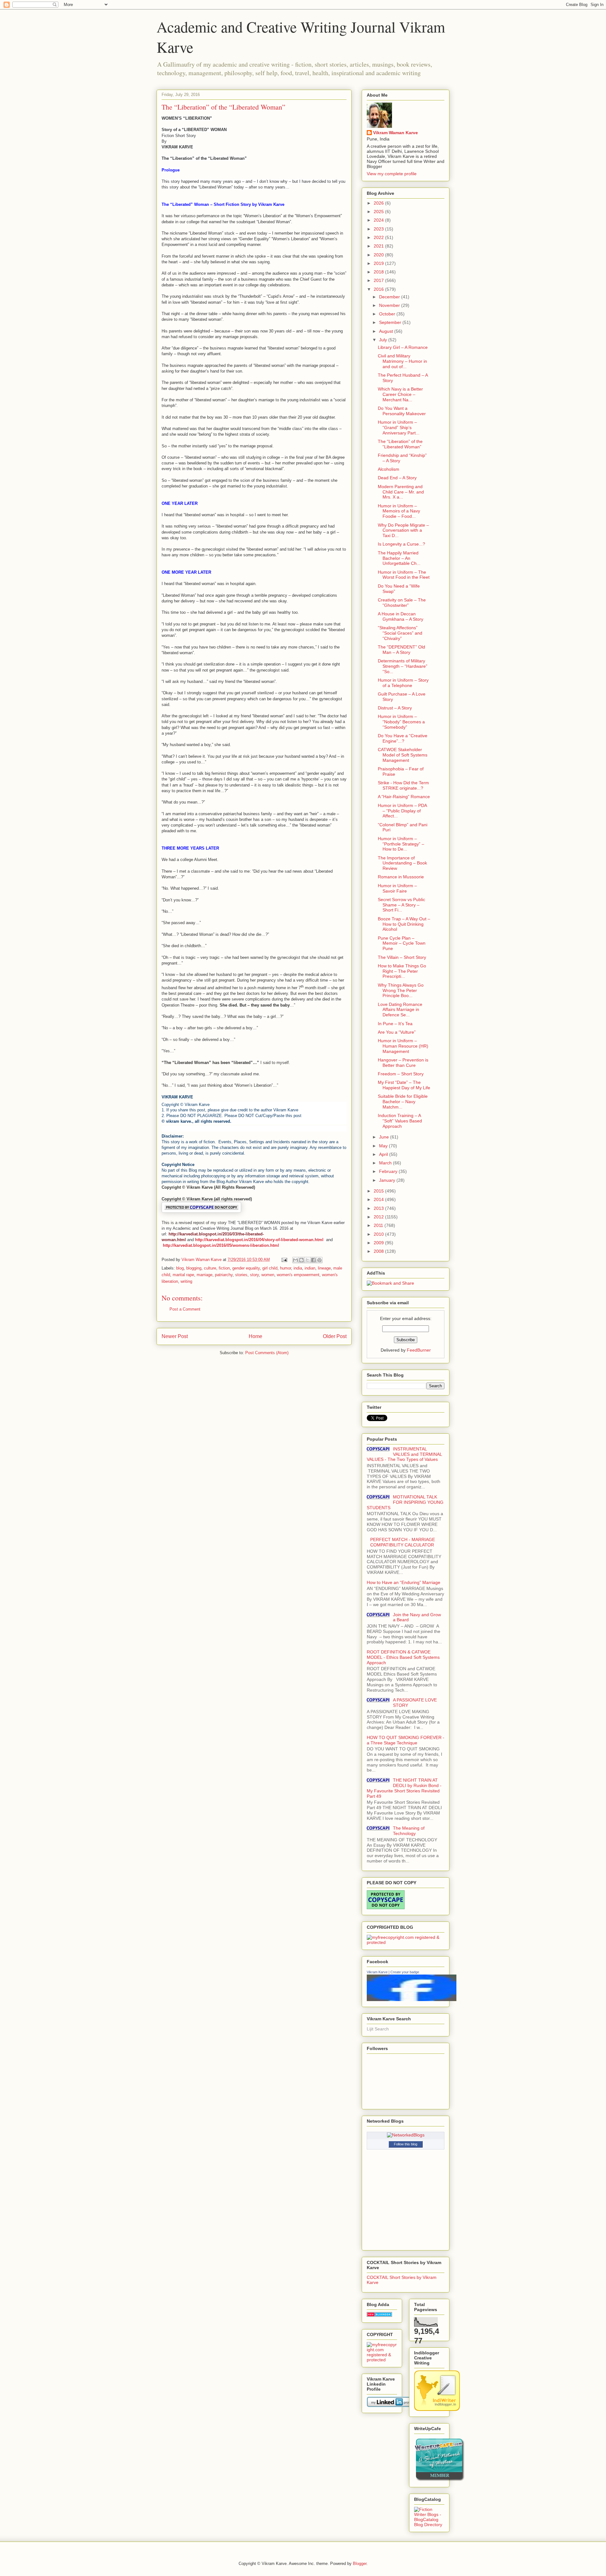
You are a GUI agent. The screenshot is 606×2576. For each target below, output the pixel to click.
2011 (379, 1225)
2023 (379, 229)
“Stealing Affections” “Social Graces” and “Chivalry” (400, 633)
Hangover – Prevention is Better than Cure (403, 1063)
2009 (379, 1243)
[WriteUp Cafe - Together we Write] (439, 2480)
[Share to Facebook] (313, 1260)
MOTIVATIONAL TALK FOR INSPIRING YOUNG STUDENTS (405, 1502)
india (298, 1268)
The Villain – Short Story (402, 957)
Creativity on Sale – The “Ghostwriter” (402, 603)
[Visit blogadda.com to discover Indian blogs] (379, 2315)
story (254, 1275)
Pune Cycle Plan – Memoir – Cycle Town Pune (402, 943)
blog (180, 1268)
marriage (205, 1275)
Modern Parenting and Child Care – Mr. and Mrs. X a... (401, 492)
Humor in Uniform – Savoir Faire (397, 888)
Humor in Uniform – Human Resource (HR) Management (403, 1046)
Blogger (360, 2564)
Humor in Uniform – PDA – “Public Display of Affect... (402, 811)
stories (241, 1275)
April (384, 1154)
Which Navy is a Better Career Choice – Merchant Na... (400, 394)
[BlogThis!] (301, 1260)
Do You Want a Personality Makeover (402, 411)
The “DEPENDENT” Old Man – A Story (401, 650)
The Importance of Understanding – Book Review (402, 863)
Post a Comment (185, 1309)
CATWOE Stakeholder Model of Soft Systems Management (403, 755)
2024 (379, 220)
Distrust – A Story (395, 708)
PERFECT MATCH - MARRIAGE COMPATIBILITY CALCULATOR (403, 1542)
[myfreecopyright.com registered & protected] (406, 1942)
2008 (379, 1251)
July (384, 340)
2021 (379, 246)
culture (210, 1268)
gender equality (246, 1268)
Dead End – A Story (397, 478)
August (387, 331)
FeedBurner (419, 1350)
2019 (379, 263)
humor (285, 1268)
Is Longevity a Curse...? (401, 544)
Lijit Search (378, 2029)
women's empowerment (298, 1275)
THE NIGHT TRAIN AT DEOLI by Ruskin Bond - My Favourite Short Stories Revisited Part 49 (404, 1788)
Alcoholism (389, 469)
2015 (379, 1191)
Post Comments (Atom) (267, 1353)
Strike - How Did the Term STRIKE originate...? (403, 785)
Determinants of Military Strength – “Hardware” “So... (403, 666)
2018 (379, 272)
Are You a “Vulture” (397, 1032)
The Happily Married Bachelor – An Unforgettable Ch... (399, 558)
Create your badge (405, 1972)
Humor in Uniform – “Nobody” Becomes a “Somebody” (401, 722)
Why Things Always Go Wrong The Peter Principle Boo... (401, 990)
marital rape (183, 1275)
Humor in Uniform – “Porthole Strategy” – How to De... (401, 844)
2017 (379, 280)
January (388, 1180)
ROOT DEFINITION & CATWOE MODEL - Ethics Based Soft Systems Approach (403, 1657)
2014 (379, 1199)
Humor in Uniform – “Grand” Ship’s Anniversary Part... (399, 427)
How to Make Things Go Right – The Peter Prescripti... (402, 971)
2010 (379, 1234)
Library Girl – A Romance (403, 347)
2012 (379, 1217)
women (268, 1275)
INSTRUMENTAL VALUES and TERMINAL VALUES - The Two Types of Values (404, 1454)
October (388, 314)
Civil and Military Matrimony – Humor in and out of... (402, 361)
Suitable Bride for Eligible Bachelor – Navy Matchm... (403, 1102)
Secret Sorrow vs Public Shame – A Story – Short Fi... (401, 905)
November (390, 305)
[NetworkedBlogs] (406, 2135)
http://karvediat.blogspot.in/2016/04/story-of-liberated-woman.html (259, 1240)
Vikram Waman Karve (395, 133)
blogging (194, 1268)
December (390, 297)
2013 (379, 1208)
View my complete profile (392, 174)
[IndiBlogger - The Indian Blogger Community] (437, 2409)
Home (255, 1336)
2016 (379, 289)
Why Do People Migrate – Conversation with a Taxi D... (403, 530)
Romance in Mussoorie (401, 877)
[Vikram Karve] (412, 1999)
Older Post (335, 1336)
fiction (224, 1268)
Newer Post (175, 1336)
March (386, 1163)
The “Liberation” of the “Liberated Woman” (400, 444)
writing (186, 1281)
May (384, 1146)
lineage (324, 1268)
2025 (379, 212)
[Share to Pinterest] (319, 1260)
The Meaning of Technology (409, 1831)
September (391, 322)
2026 (379, 203)
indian (310, 1268)
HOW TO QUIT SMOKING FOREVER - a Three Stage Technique (406, 1740)
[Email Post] (284, 1260)
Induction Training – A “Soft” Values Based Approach (400, 1121)
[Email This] (295, 1260)
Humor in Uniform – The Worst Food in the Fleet (404, 575)
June (385, 1137)
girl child (270, 1268)
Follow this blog (406, 2144)
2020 (379, 255)
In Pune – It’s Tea (395, 1024)
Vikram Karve (377, 1972)
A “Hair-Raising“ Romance (404, 797)
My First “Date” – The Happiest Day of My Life (404, 1085)
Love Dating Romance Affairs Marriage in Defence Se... (400, 1010)
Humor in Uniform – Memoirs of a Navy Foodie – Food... (399, 511)
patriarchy (224, 1275)
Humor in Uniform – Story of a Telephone (403, 683)
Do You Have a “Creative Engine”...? (403, 738)
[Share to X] (307, 1260)
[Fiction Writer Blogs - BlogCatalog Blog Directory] (429, 2525)
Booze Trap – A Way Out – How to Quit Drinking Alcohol (404, 924)
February (389, 1171)
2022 (379, 237)
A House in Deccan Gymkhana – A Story (401, 616)
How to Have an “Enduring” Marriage (404, 1582)
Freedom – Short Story (401, 1074)
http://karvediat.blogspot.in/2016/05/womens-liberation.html (221, 1245)
